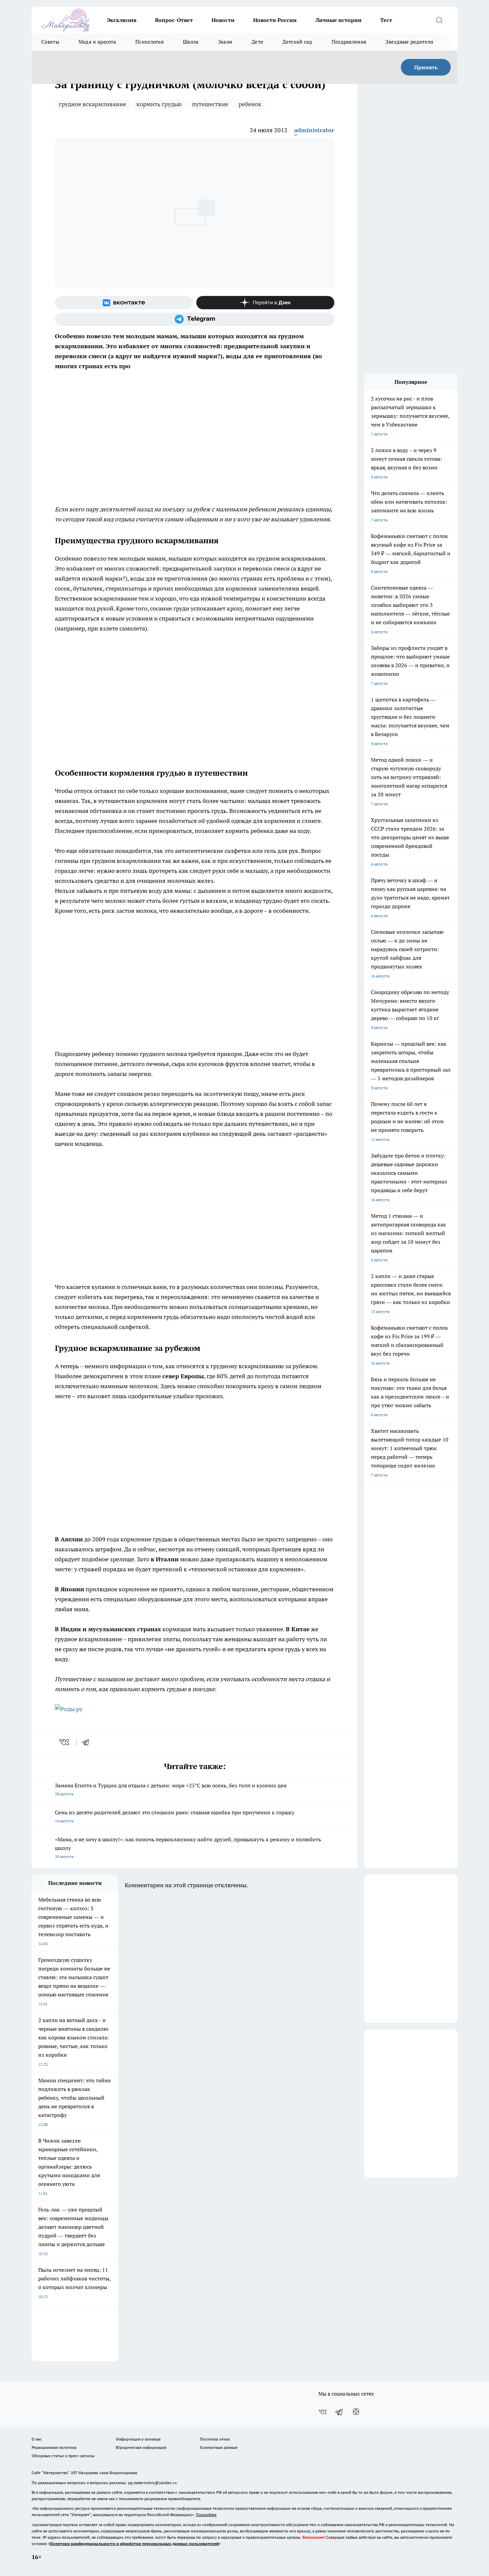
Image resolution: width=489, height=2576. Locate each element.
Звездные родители (409, 42)
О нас (37, 2439)
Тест (386, 20)
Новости (223, 20)
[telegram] (88, 1742)
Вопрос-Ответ (174, 20)
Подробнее (206, 2515)
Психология (150, 42)
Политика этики (215, 2439)
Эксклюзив (122, 20)
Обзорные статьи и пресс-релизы (63, 2456)
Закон (225, 42)
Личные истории (338, 20)
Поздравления (349, 42)
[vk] (65, 1742)
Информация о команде (138, 2439)
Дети (257, 42)
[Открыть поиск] (439, 20)
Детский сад (297, 42)
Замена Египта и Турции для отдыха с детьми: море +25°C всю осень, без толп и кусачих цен (171, 1789)
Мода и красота (97, 42)
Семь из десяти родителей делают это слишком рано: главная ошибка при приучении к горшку (175, 1816)
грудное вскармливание (92, 104)
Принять (426, 67)
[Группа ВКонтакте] (124, 303)
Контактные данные (219, 2447)
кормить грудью (159, 104)
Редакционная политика (54, 2447)
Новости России (275, 20)
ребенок (250, 104)
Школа (191, 42)
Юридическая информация (141, 2447)
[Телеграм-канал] (195, 319)
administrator (314, 130)
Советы (50, 42)
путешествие (210, 104)
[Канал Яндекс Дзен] (265, 303)
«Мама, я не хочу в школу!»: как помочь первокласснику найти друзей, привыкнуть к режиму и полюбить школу (188, 1847)
